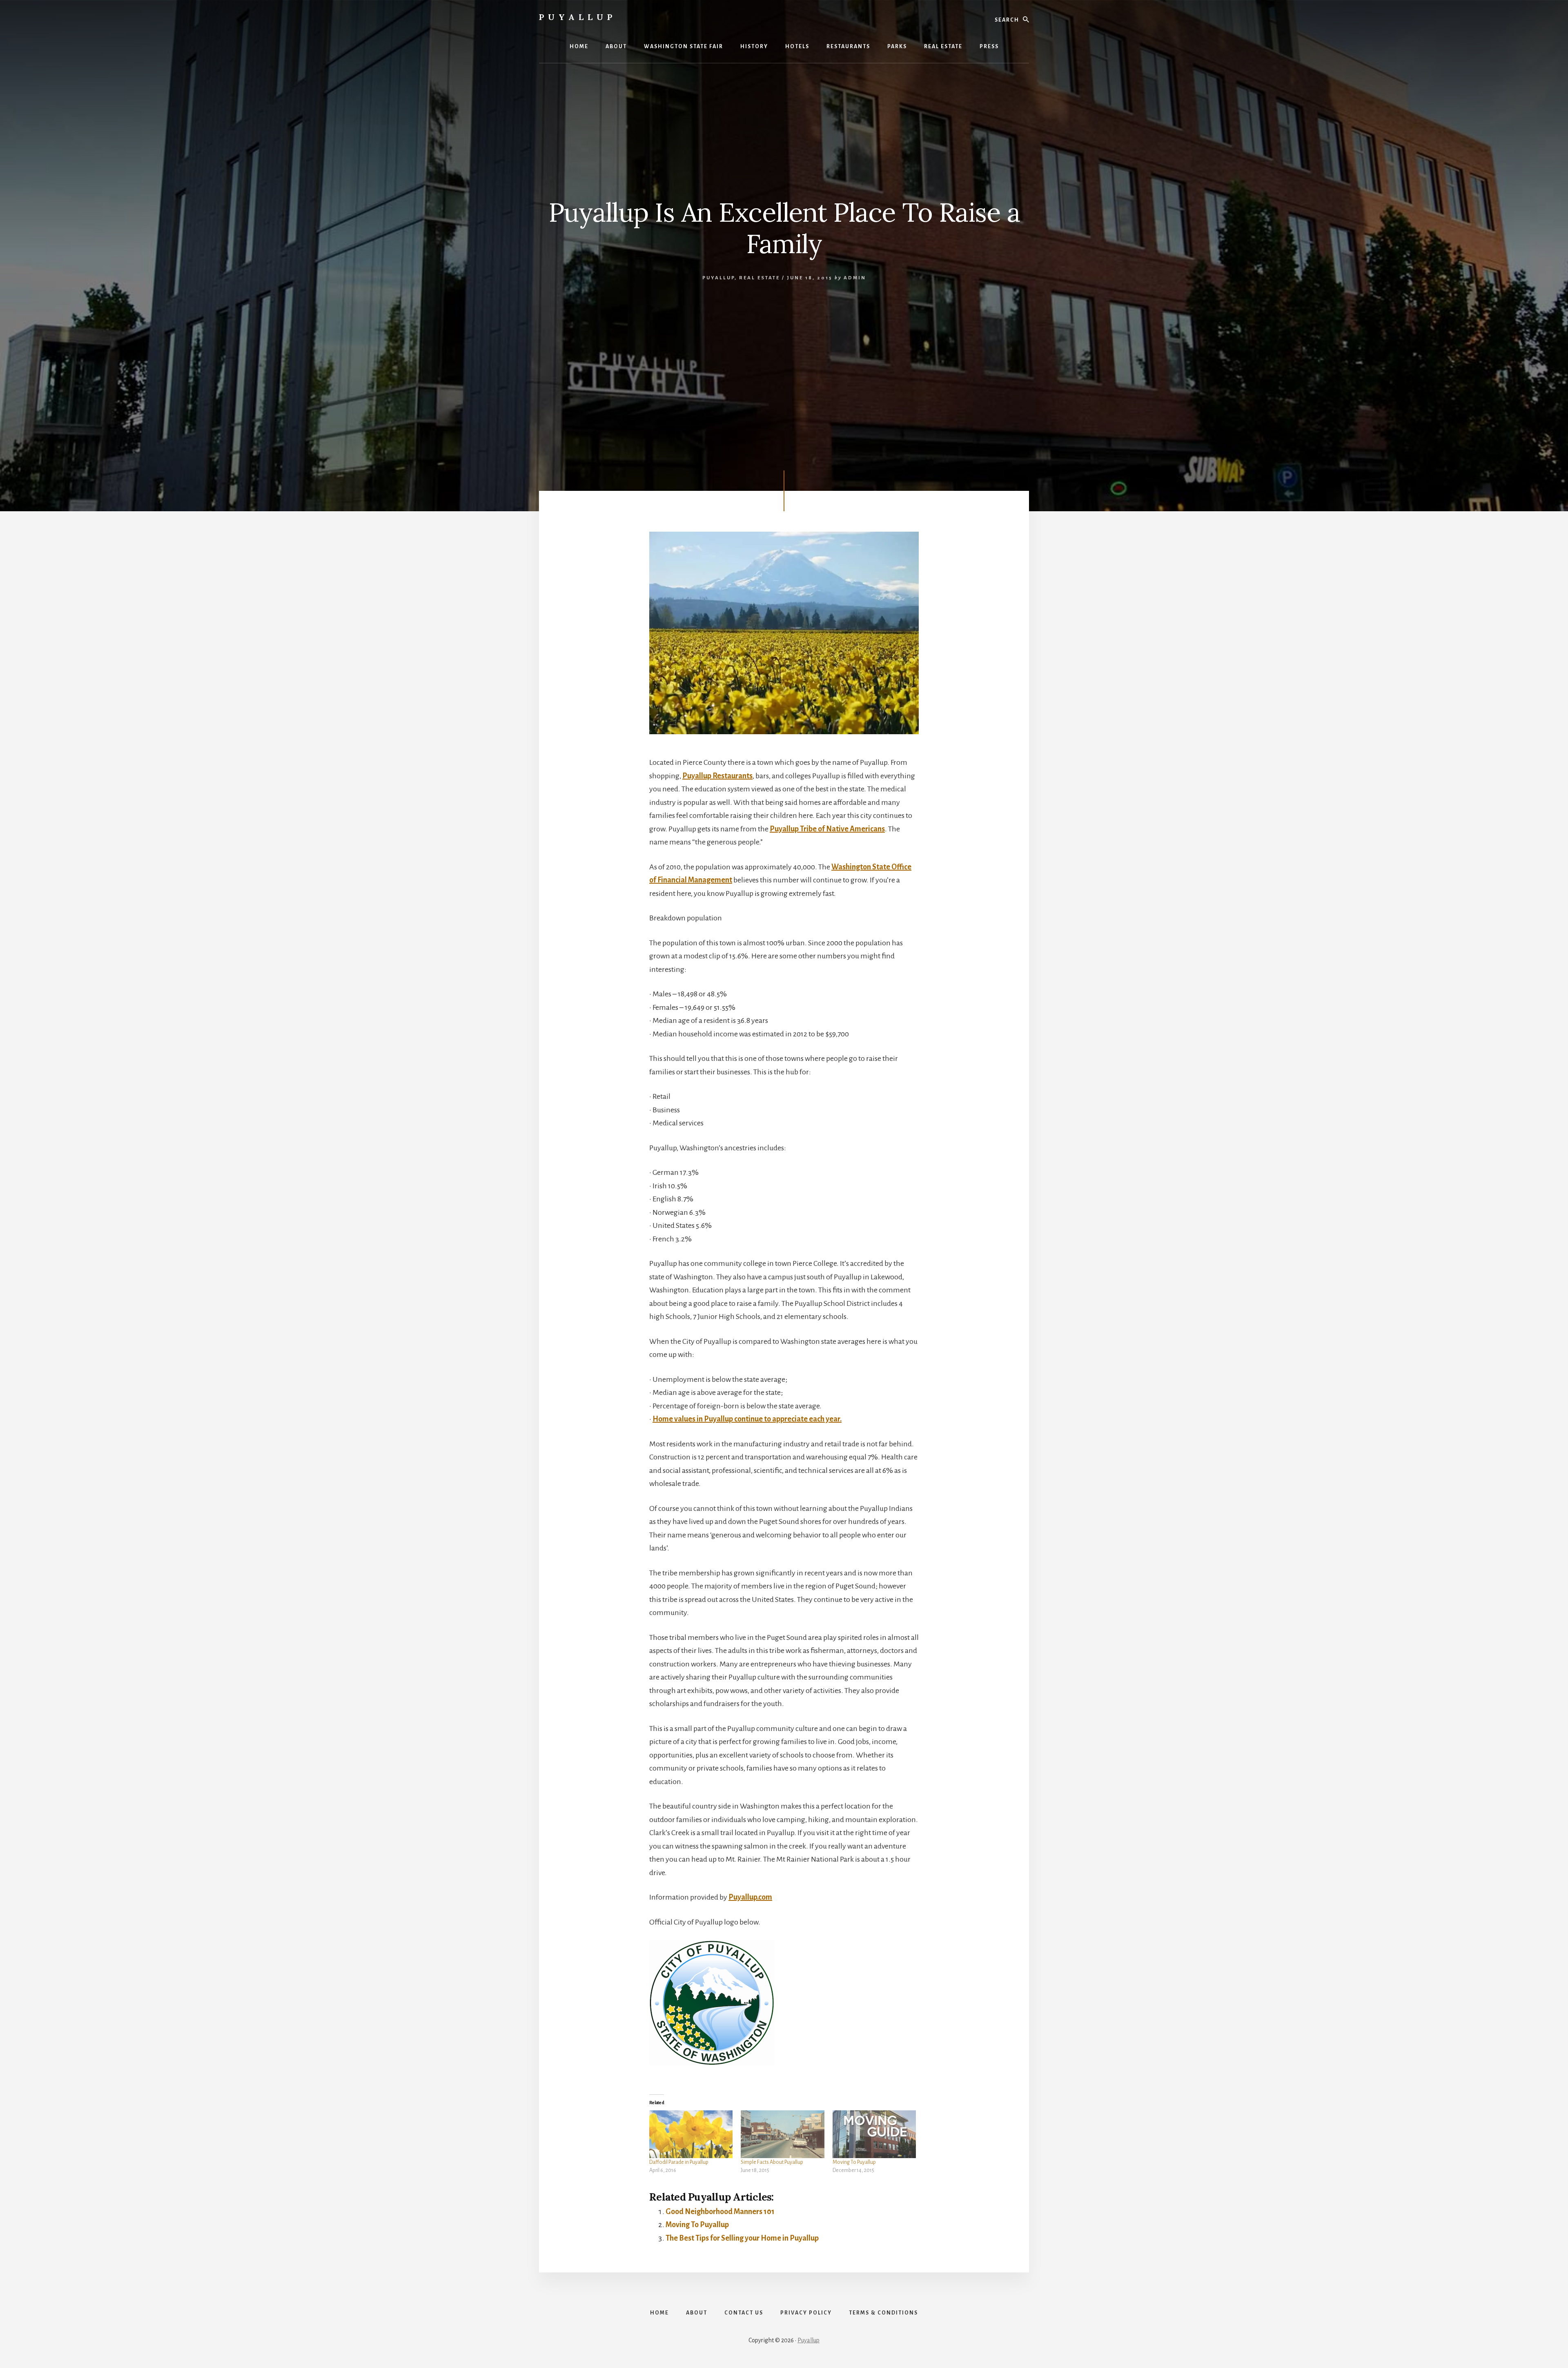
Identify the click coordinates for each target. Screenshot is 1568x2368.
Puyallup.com (750, 1897)
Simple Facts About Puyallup (772, 2162)
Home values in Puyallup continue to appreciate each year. (747, 1419)
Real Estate (759, 278)
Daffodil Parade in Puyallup (679, 2162)
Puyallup (578, 17)
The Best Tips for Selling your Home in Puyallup (742, 2238)
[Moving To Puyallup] (874, 2134)
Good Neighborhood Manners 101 (720, 2212)
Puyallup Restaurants (717, 776)
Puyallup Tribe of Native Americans (827, 829)
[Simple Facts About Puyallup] (782, 2134)
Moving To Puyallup (854, 2162)
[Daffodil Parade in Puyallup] (691, 2134)
